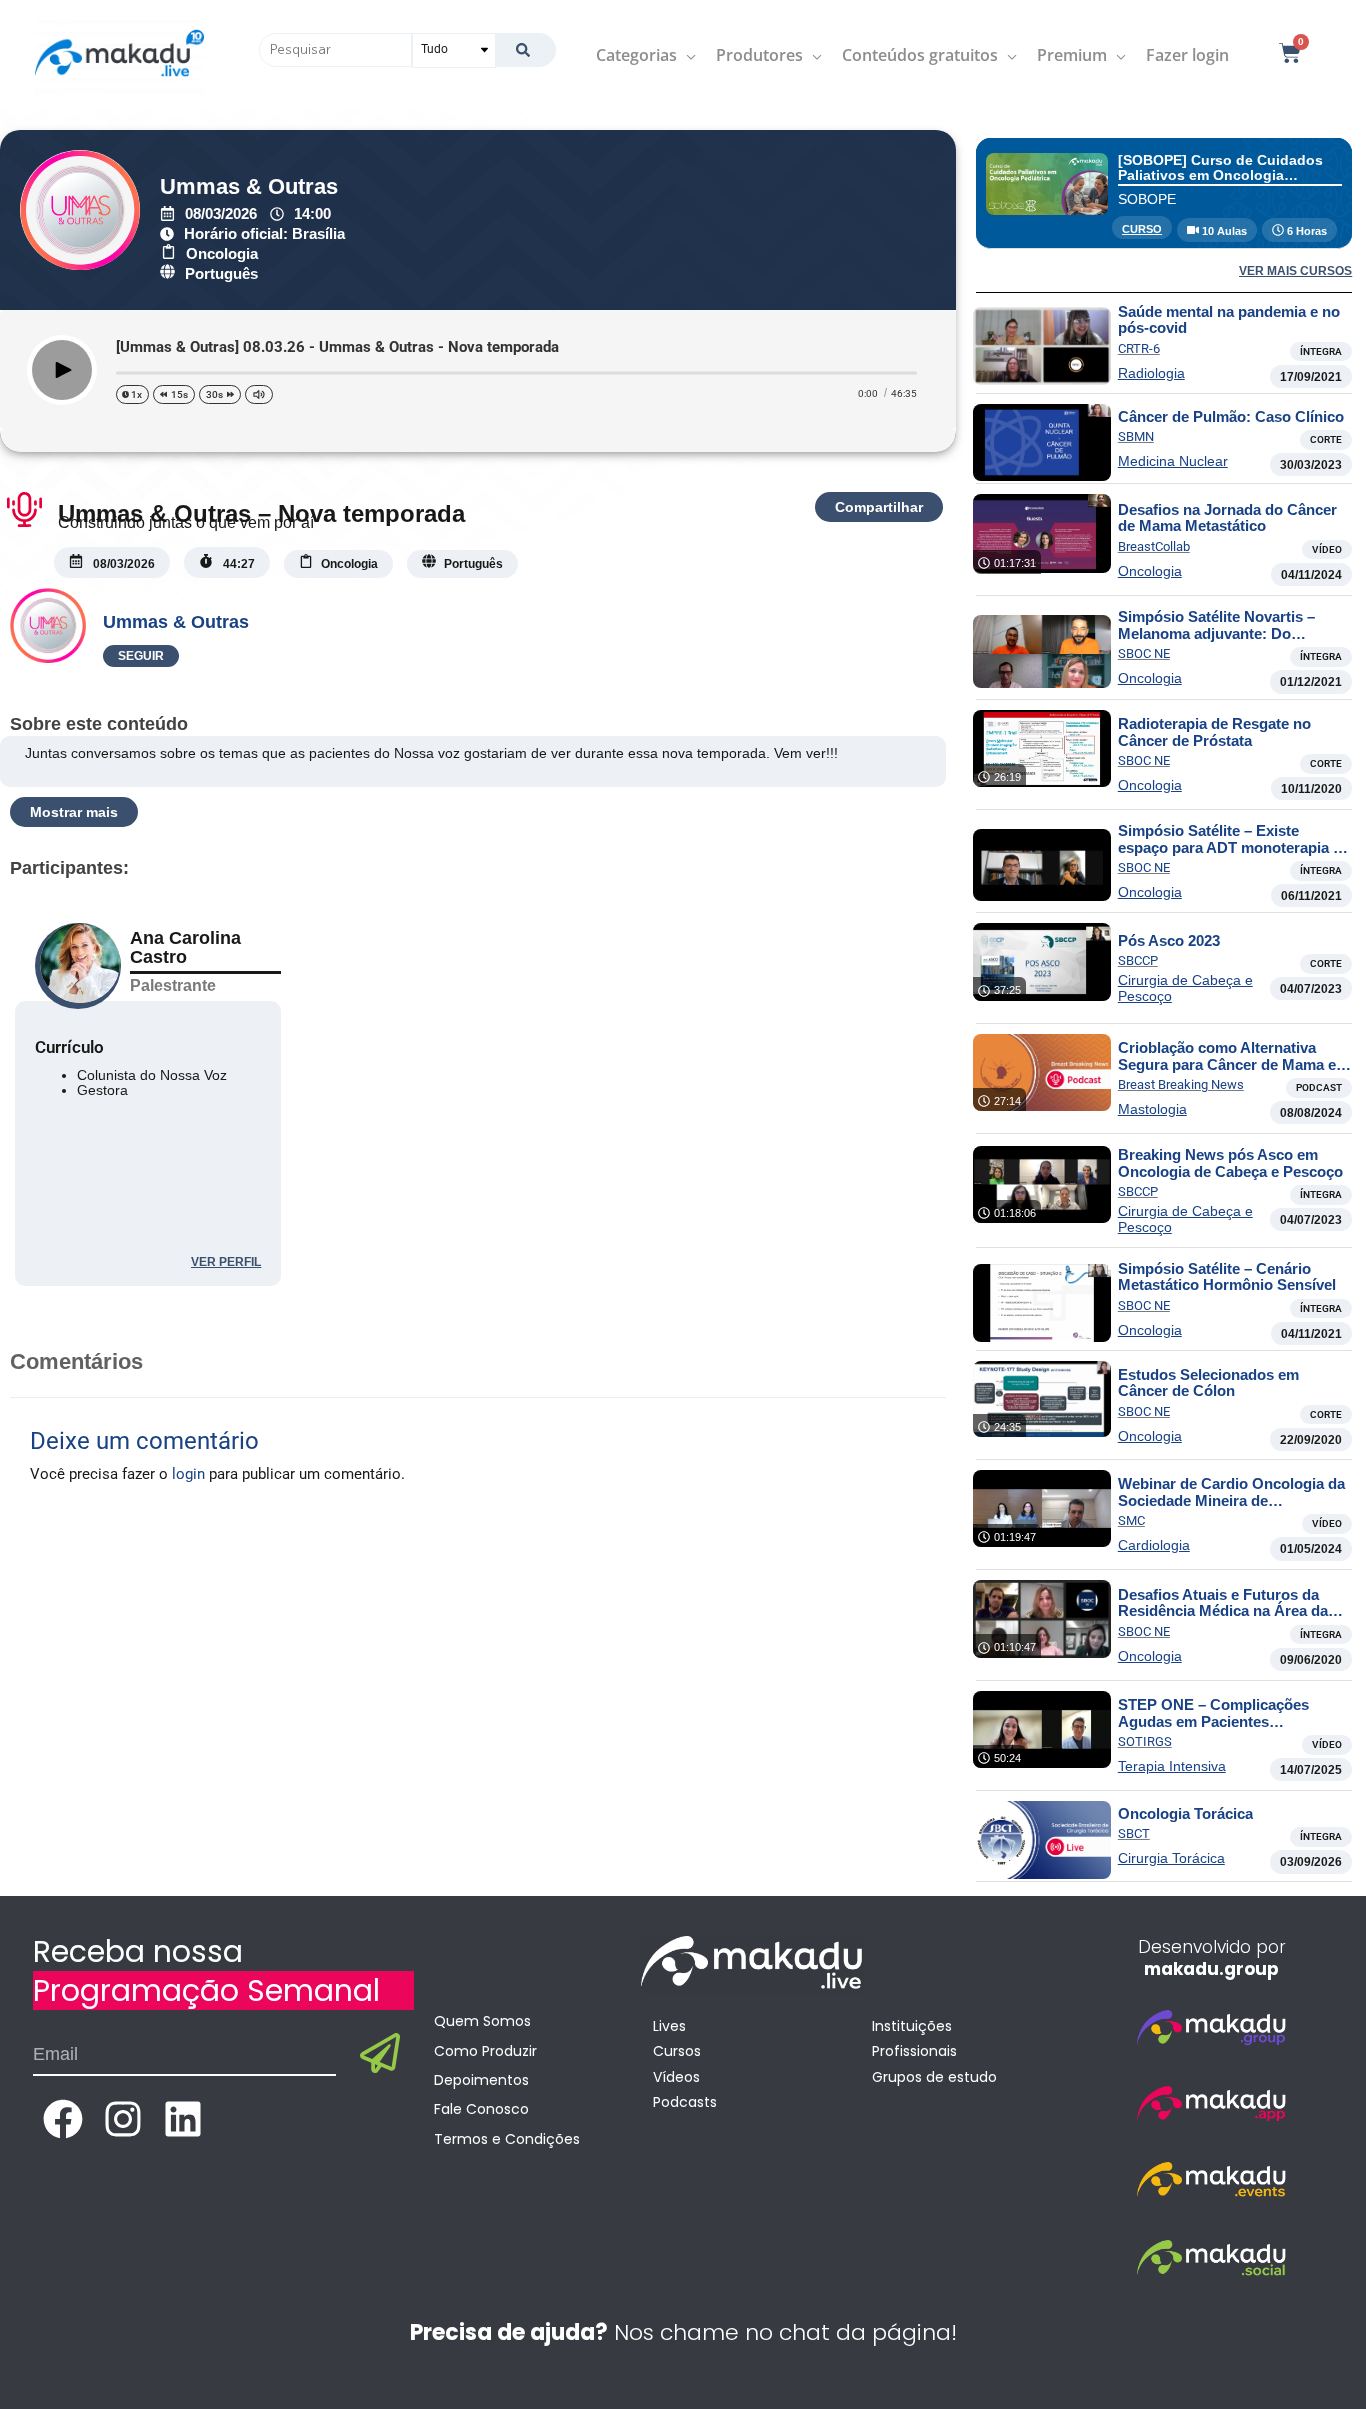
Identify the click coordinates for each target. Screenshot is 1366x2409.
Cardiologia (1154, 1545)
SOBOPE (1147, 199)
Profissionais (914, 2051)
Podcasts (685, 2102)
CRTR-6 (1139, 348)
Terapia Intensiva (1172, 1766)
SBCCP (1138, 960)
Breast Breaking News (1181, 1084)
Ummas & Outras (249, 186)
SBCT (1134, 1833)
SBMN (1136, 436)
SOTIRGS (1145, 1741)
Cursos (677, 2051)
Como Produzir (485, 2051)
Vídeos (676, 2077)
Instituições (912, 2026)
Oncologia (222, 253)
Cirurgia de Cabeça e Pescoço (1185, 988)
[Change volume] (259, 394)
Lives (669, 2026)
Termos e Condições (507, 2139)
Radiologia (1151, 373)
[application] (686, 55)
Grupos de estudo (934, 2077)
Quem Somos (482, 2021)
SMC (1131, 1520)
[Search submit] (525, 50)
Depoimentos (481, 2080)
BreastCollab (1154, 546)
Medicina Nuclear (1173, 461)
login (188, 1474)
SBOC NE (1144, 653)
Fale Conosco (481, 2109)
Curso (1142, 229)
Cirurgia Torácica (1171, 1858)
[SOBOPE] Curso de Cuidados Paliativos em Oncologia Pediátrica (1220, 175)
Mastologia (1152, 1109)
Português (221, 273)
